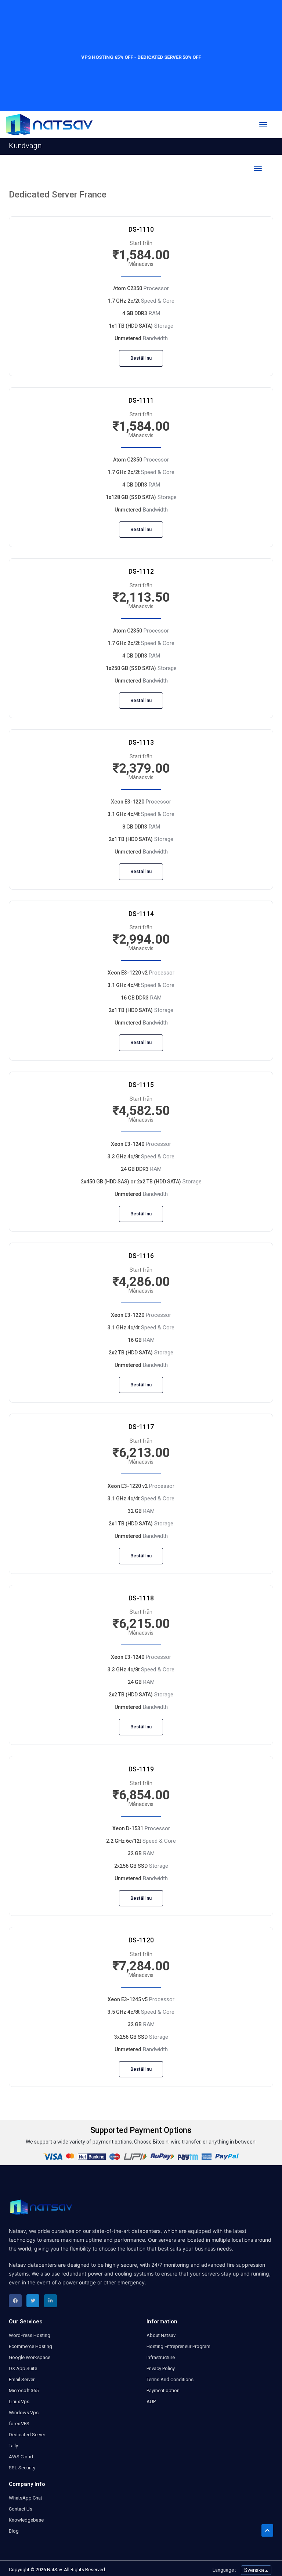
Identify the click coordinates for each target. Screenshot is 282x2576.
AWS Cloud (21, 2457)
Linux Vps (19, 2402)
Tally (13, 2446)
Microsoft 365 (24, 2390)
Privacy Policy (161, 2368)
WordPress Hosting (30, 2335)
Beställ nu (141, 358)
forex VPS (19, 2424)
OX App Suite (23, 2368)
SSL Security (22, 2468)
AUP (151, 2402)
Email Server (22, 2379)
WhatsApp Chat (26, 2498)
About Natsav (161, 2335)
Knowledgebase (26, 2520)
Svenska (255, 2570)
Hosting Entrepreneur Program (178, 2346)
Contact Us (21, 2509)
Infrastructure (161, 2357)
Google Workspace (30, 2357)
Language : (224, 2570)
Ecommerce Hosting (30, 2346)
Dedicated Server (27, 2435)
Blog (14, 2531)
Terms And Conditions (170, 2379)
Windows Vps (24, 2413)
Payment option (163, 2390)
